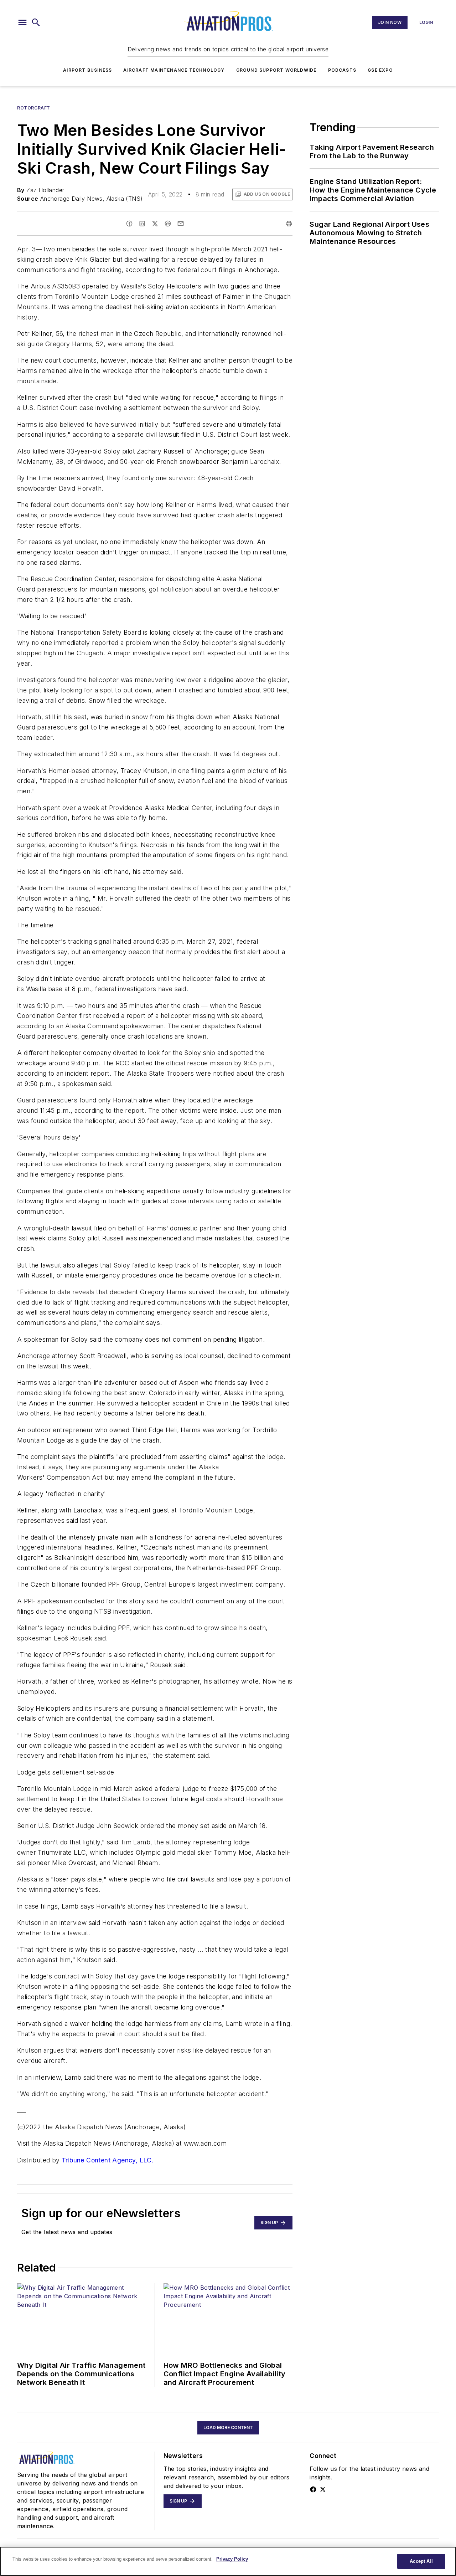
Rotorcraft (34, 108)
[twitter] (155, 224)
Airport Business (87, 70)
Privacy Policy (232, 2559)
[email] (181, 224)
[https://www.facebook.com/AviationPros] (313, 2489)
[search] (36, 22)
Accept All (421, 2561)
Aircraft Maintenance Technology (174, 70)
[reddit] (168, 224)
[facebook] (129, 224)
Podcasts (342, 70)
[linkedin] (142, 224)
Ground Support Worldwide (276, 70)
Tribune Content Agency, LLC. (108, 2160)
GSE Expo (380, 70)
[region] (228, 2561)
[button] (22, 22)
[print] (289, 224)
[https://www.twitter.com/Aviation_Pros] (323, 2489)
